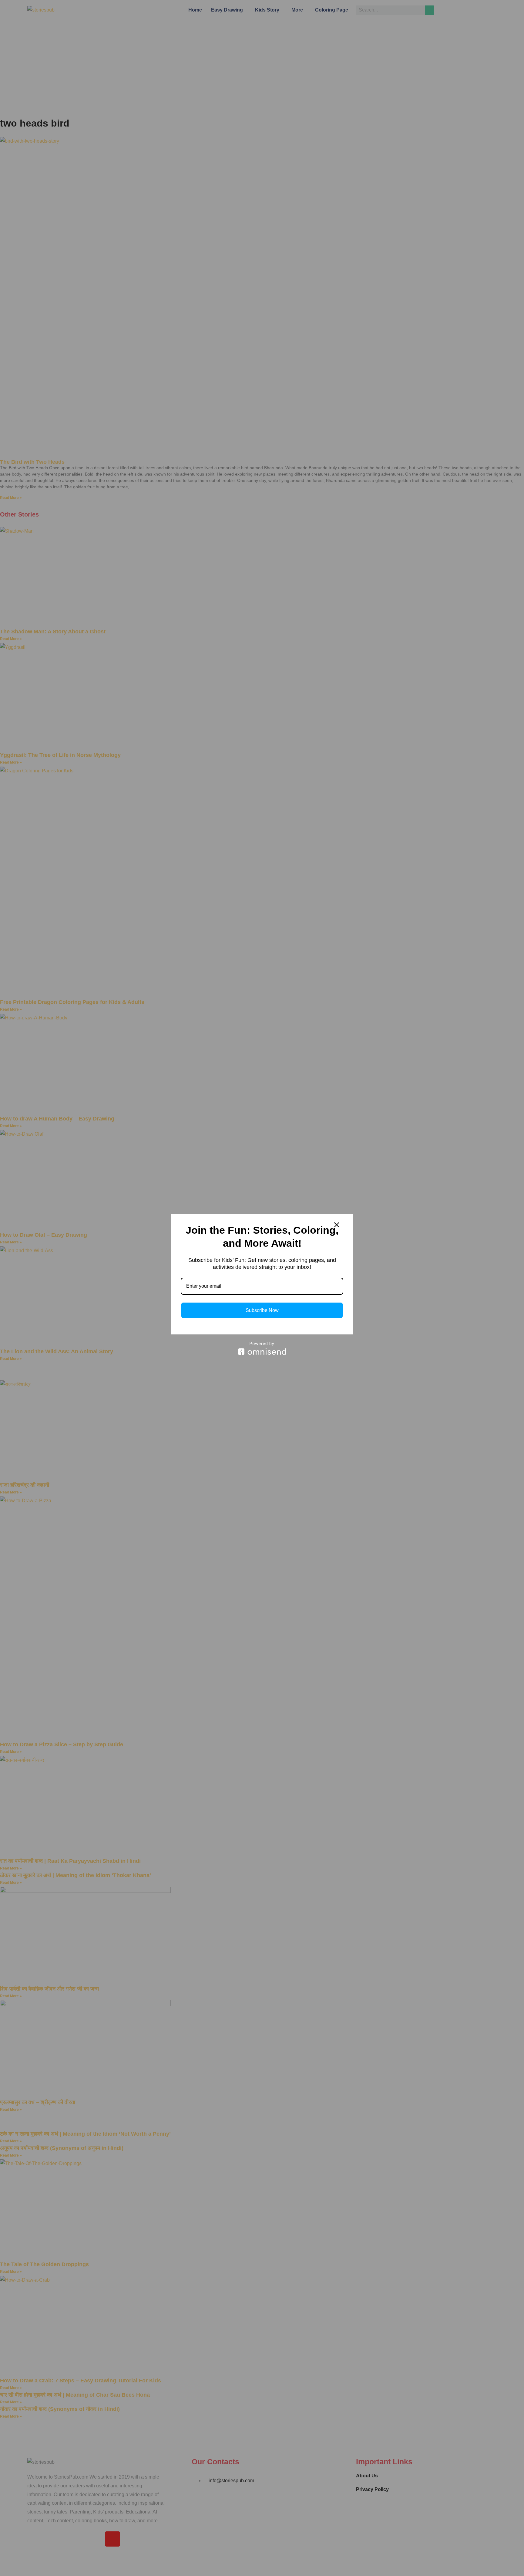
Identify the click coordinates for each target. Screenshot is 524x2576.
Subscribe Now (262, 1310)
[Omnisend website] (262, 1348)
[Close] (337, 1225)
